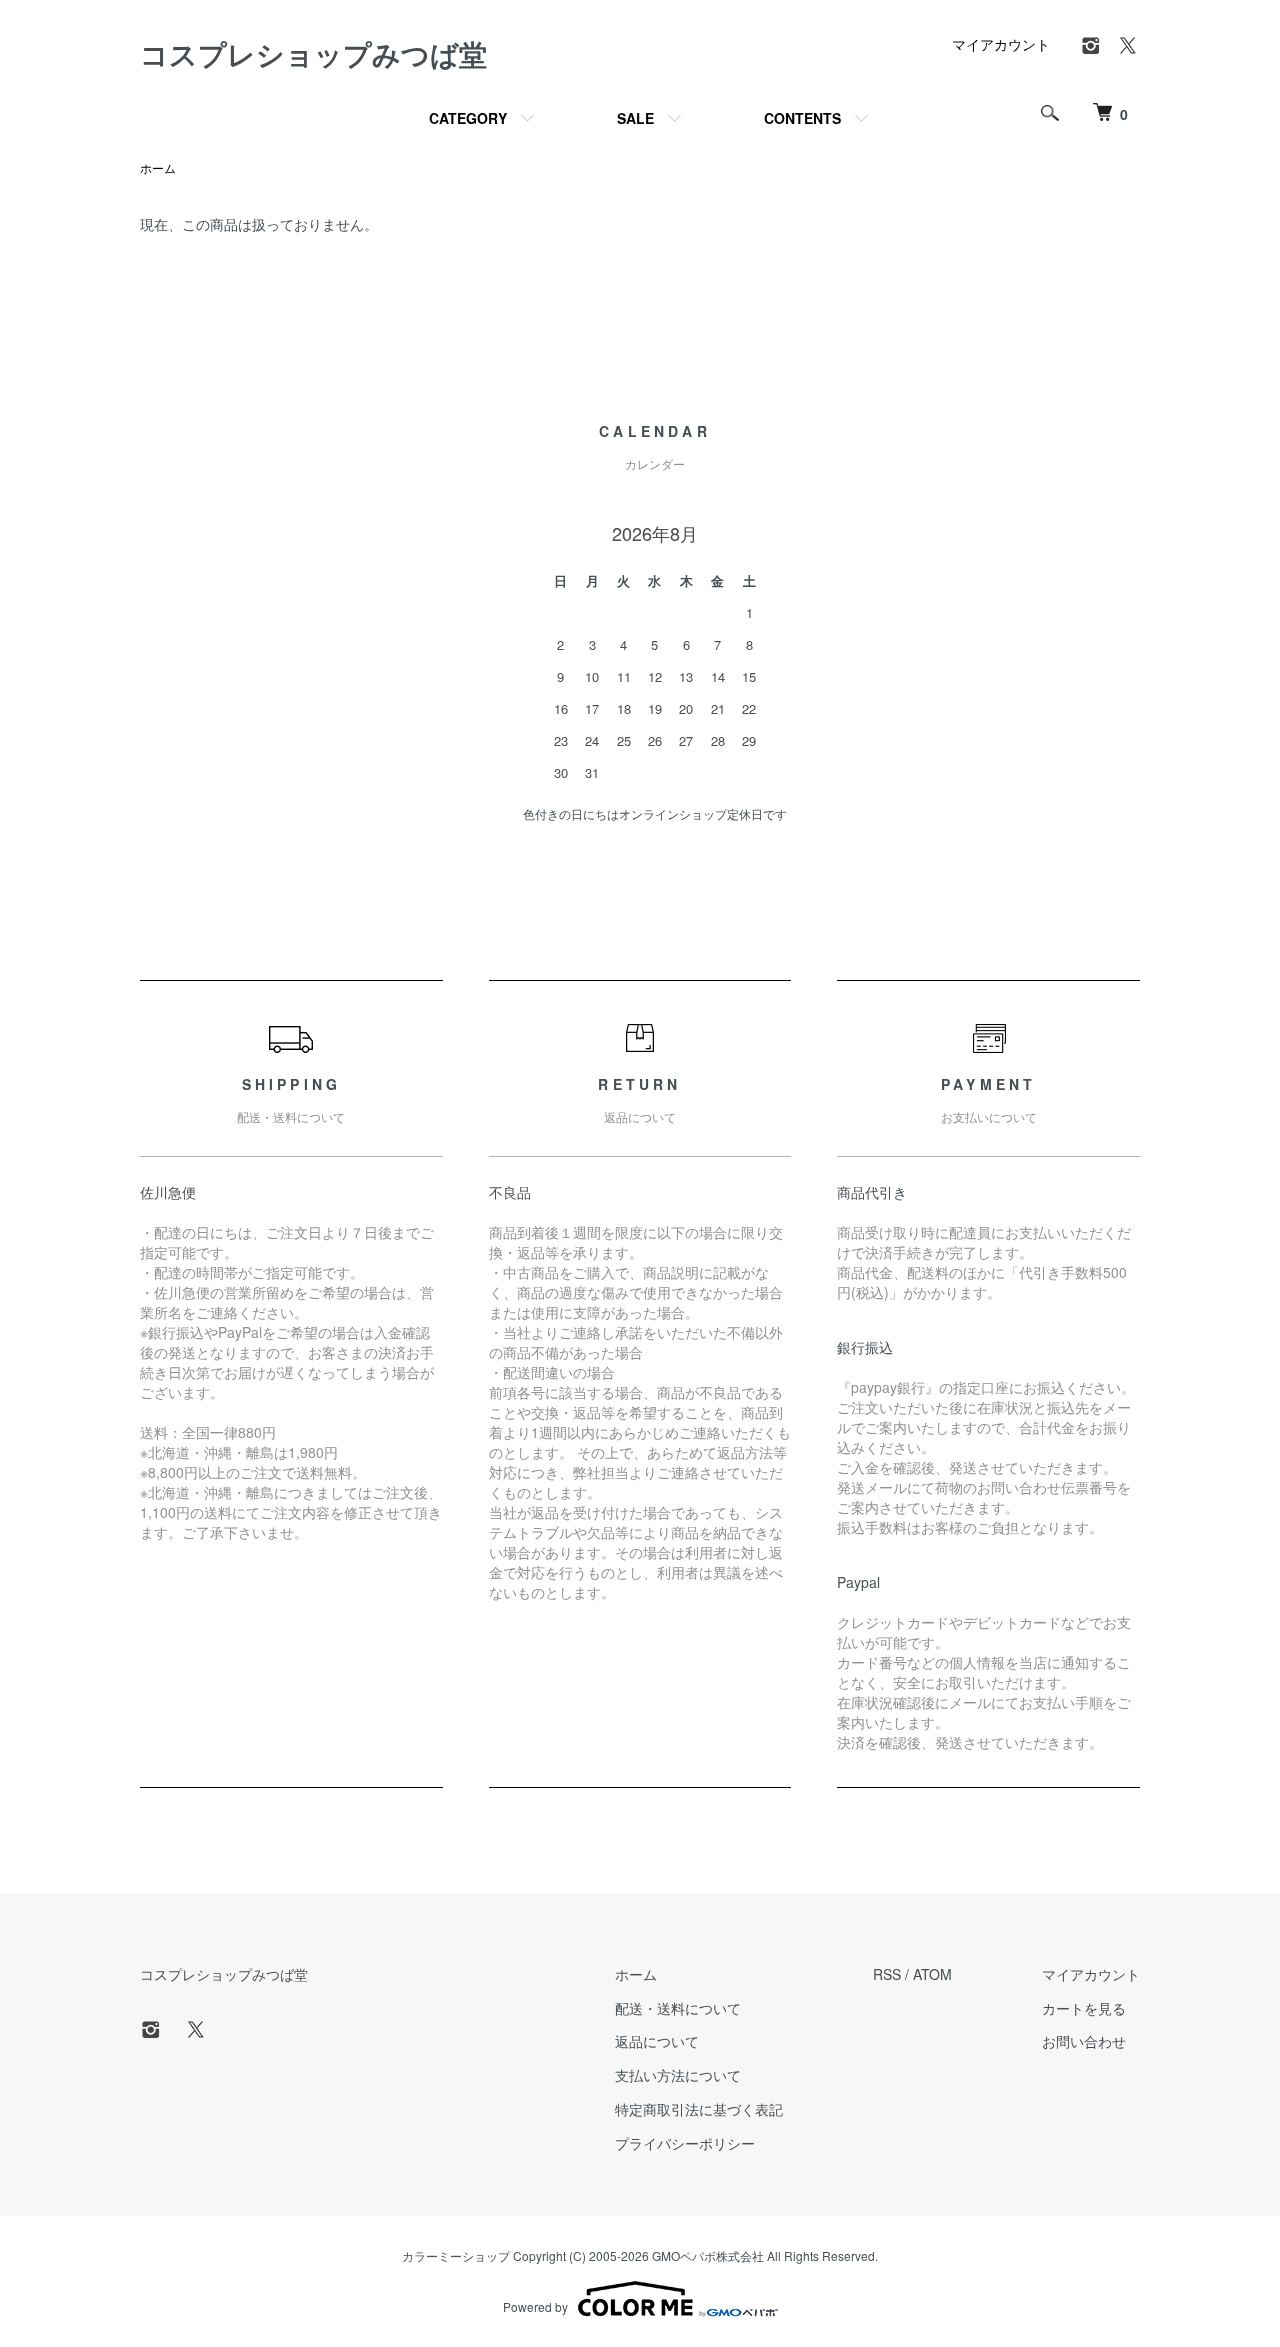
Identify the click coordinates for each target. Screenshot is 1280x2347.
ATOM (932, 1974)
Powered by (535, 2306)
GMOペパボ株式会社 (708, 2255)
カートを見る (1084, 2008)
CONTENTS (802, 118)
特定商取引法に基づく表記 (699, 2109)
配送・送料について (678, 2008)
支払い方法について (678, 2075)
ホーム (158, 167)
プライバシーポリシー (685, 2143)
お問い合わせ (1084, 2041)
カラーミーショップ (456, 2255)
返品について (657, 2041)
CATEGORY (468, 118)
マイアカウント (1001, 44)
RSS (887, 1974)
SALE (635, 118)
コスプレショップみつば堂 (313, 53)
